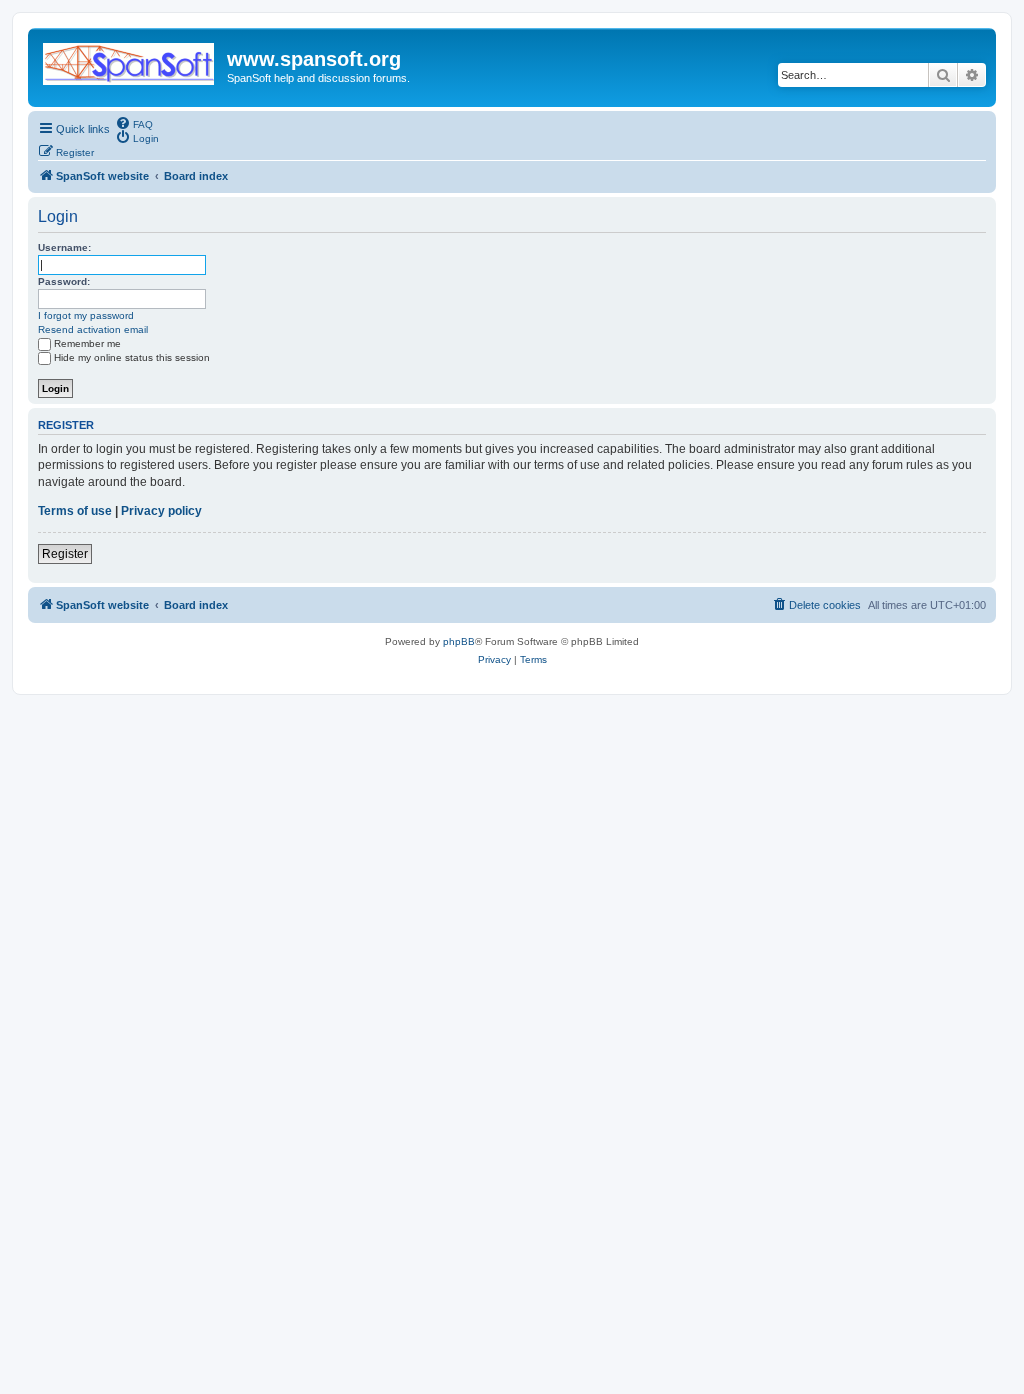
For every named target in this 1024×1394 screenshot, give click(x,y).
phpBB (459, 641)
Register (65, 554)
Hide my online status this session (132, 357)
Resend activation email (93, 329)
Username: (64, 247)
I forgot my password (86, 315)
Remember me (87, 343)
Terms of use (75, 511)
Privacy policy (161, 511)
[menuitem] (134, 123)
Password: (64, 281)
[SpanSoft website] (130, 60)
